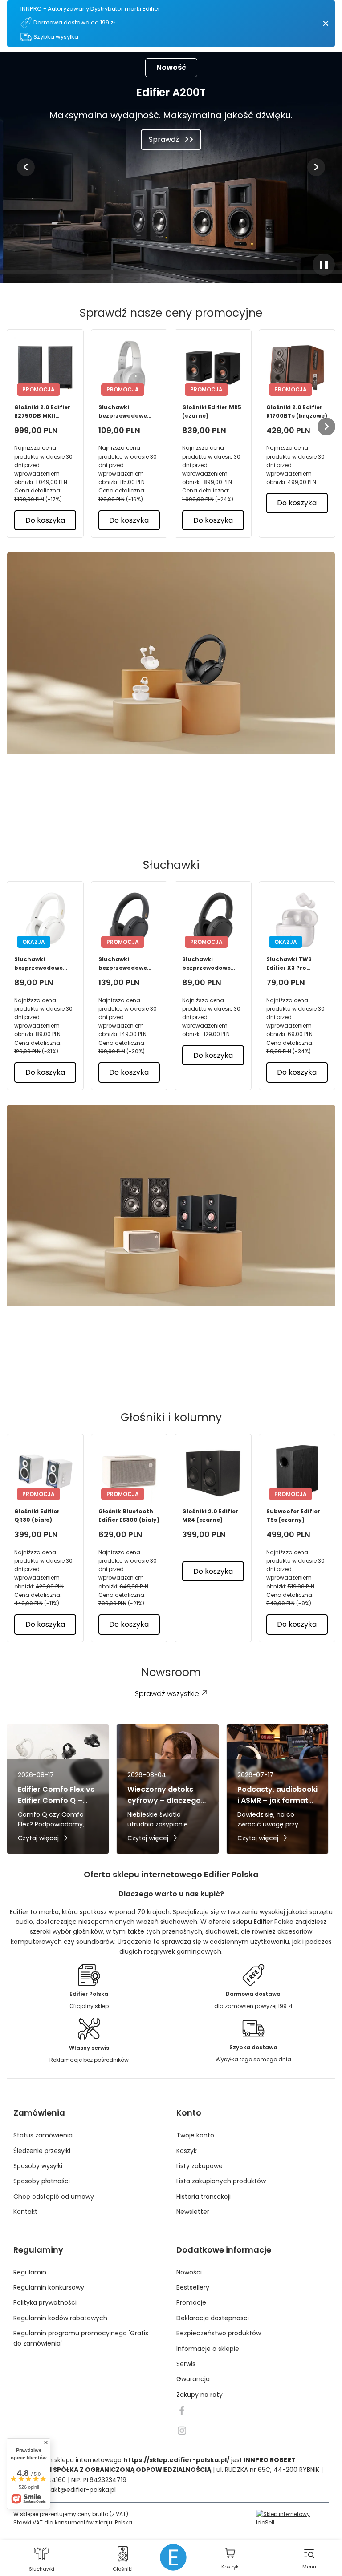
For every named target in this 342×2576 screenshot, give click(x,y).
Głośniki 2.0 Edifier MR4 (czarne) (210, 1516)
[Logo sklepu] (173, 2557)
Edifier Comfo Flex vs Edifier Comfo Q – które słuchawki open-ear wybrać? (56, 1795)
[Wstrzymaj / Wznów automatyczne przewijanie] (324, 265)
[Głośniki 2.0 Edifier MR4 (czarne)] (213, 1472)
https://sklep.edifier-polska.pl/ (176, 2460)
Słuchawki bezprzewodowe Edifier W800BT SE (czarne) (209, 964)
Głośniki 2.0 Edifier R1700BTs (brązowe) (297, 411)
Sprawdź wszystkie (164, 814)
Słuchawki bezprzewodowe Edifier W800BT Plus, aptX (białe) (129, 412)
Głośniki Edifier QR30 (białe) (37, 1516)
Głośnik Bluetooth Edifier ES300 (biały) (129, 1516)
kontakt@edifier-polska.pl (76, 2490)
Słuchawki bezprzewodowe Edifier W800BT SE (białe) (41, 964)
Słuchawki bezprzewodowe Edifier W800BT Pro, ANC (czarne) (128, 964)
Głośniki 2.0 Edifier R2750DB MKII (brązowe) (42, 412)
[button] (26, 167)
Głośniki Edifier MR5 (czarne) (212, 411)
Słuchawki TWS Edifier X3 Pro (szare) (289, 964)
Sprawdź (164, 139)
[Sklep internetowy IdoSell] (292, 2518)
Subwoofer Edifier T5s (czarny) (293, 1516)
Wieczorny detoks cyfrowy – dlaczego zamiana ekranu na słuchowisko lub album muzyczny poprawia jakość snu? (167, 1795)
